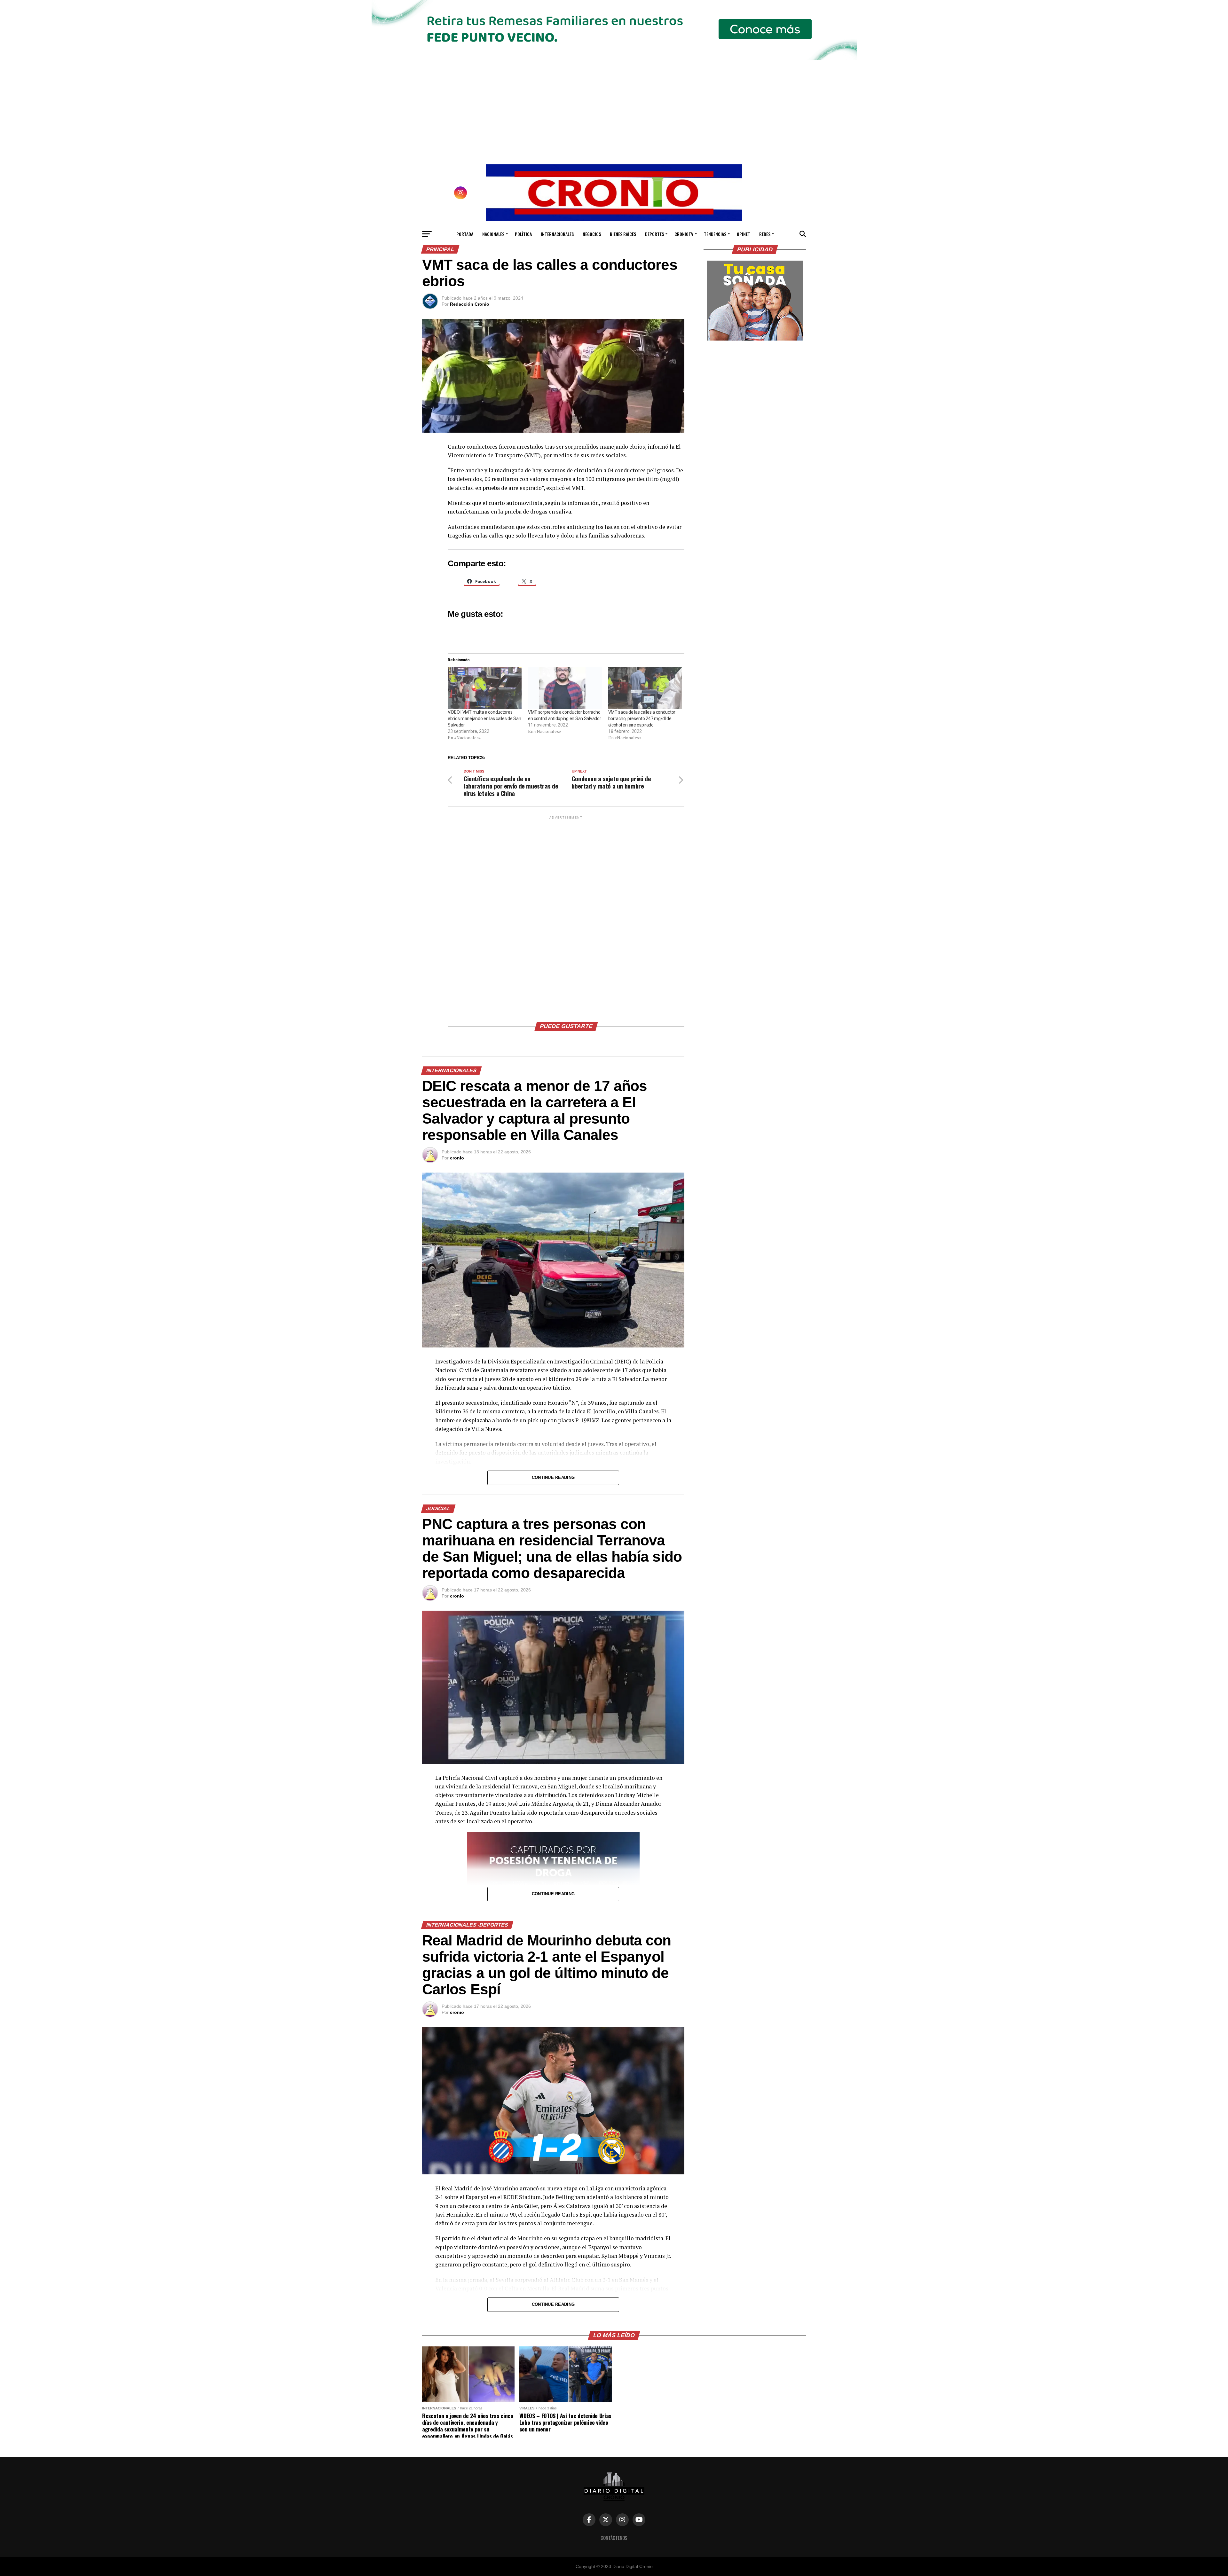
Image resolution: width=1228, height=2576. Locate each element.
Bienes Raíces (623, 234)
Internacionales (557, 234)
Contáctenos (614, 2538)
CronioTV (684, 234)
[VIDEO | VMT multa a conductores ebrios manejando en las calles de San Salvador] (485, 688)
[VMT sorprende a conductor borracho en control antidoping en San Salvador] (565, 688)
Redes (765, 234)
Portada (465, 234)
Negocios (592, 234)
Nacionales (493, 234)
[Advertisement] (566, 916)
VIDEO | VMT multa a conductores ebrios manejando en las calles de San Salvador (484, 719)
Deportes (654, 234)
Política (523, 234)
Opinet (744, 234)
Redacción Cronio (470, 304)
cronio (457, 1158)
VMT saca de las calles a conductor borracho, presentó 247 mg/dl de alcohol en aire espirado (642, 719)
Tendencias (715, 234)
